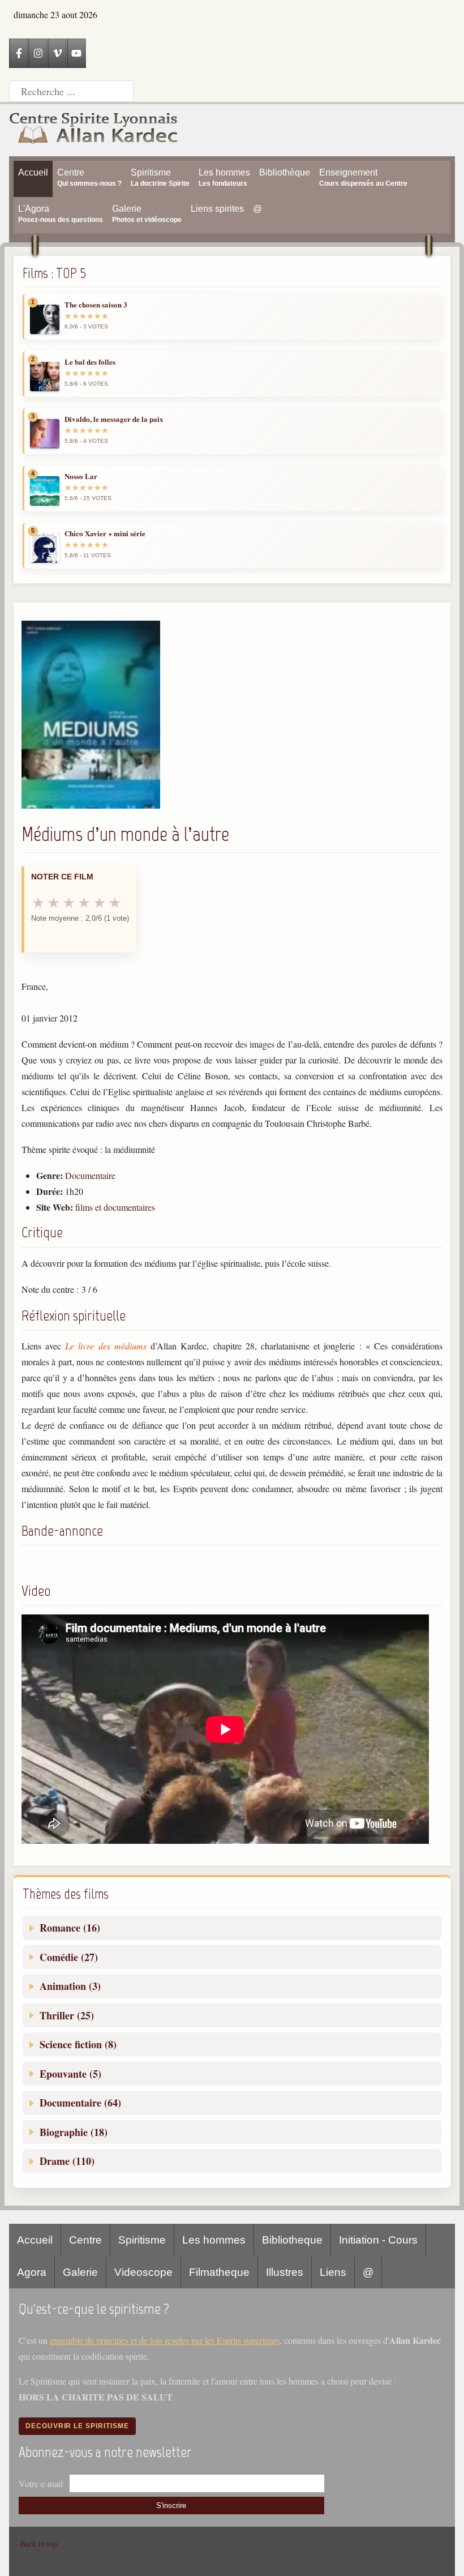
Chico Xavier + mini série (105, 533)
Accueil (35, 2240)
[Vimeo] (57, 53)
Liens (333, 2272)
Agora (32, 2272)
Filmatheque (219, 2272)
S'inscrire (171, 2505)
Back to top (39, 2543)
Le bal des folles (90, 362)
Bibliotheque (292, 2240)
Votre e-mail (41, 2483)
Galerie (80, 2272)
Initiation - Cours (378, 2240)
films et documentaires (115, 1207)
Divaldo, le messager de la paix (114, 419)
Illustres (285, 2272)
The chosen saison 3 (96, 305)
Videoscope (143, 2272)
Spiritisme (142, 2240)
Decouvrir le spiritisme (77, 2426)
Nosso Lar (81, 476)
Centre (85, 2240)
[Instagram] (38, 53)
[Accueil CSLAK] (94, 130)
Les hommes (214, 2240)
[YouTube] (76, 53)
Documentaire (90, 1175)
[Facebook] (19, 53)
